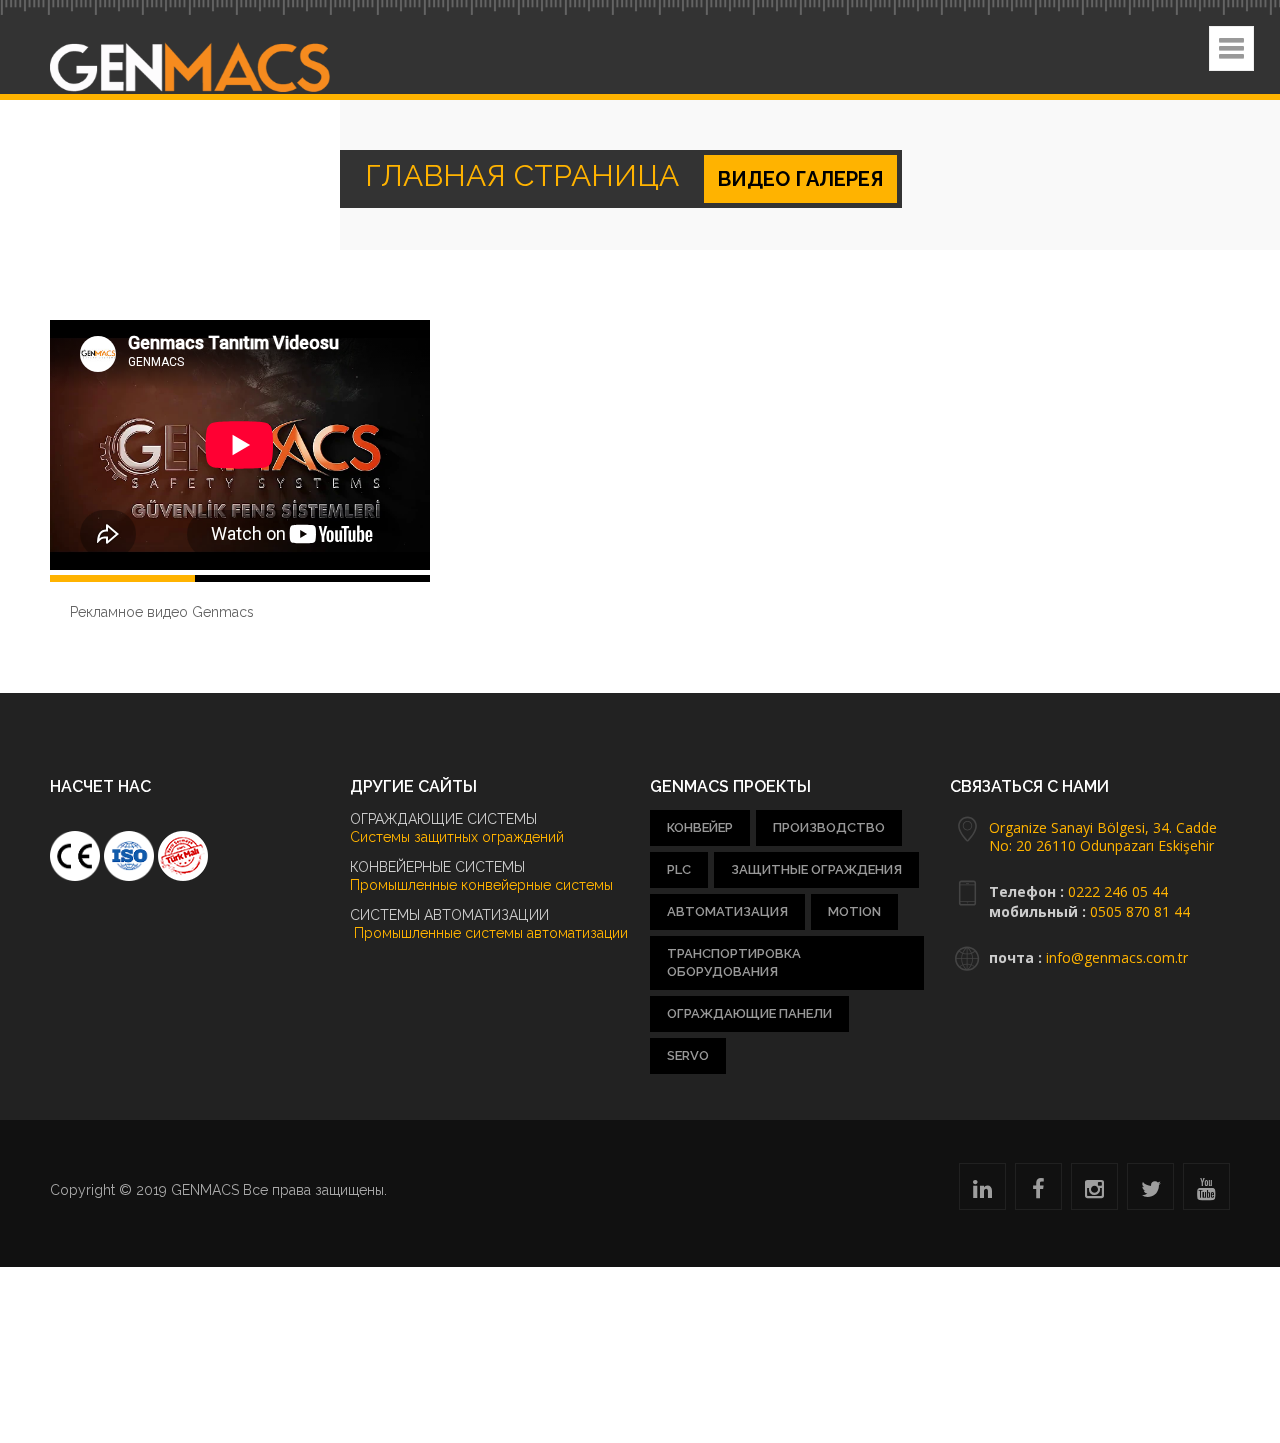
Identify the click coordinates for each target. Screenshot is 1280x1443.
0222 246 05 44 (1118, 891)
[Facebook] (1038, 1192)
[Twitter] (1151, 1192)
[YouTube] (1206, 1192)
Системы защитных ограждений (457, 837)
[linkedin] (982, 1192)
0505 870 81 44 (1140, 911)
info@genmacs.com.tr (1117, 957)
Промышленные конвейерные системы (481, 885)
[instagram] (1094, 1192)
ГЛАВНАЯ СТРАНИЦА (470, 179)
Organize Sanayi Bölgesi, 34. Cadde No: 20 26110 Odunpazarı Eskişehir (1103, 836)
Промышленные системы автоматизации (489, 933)
